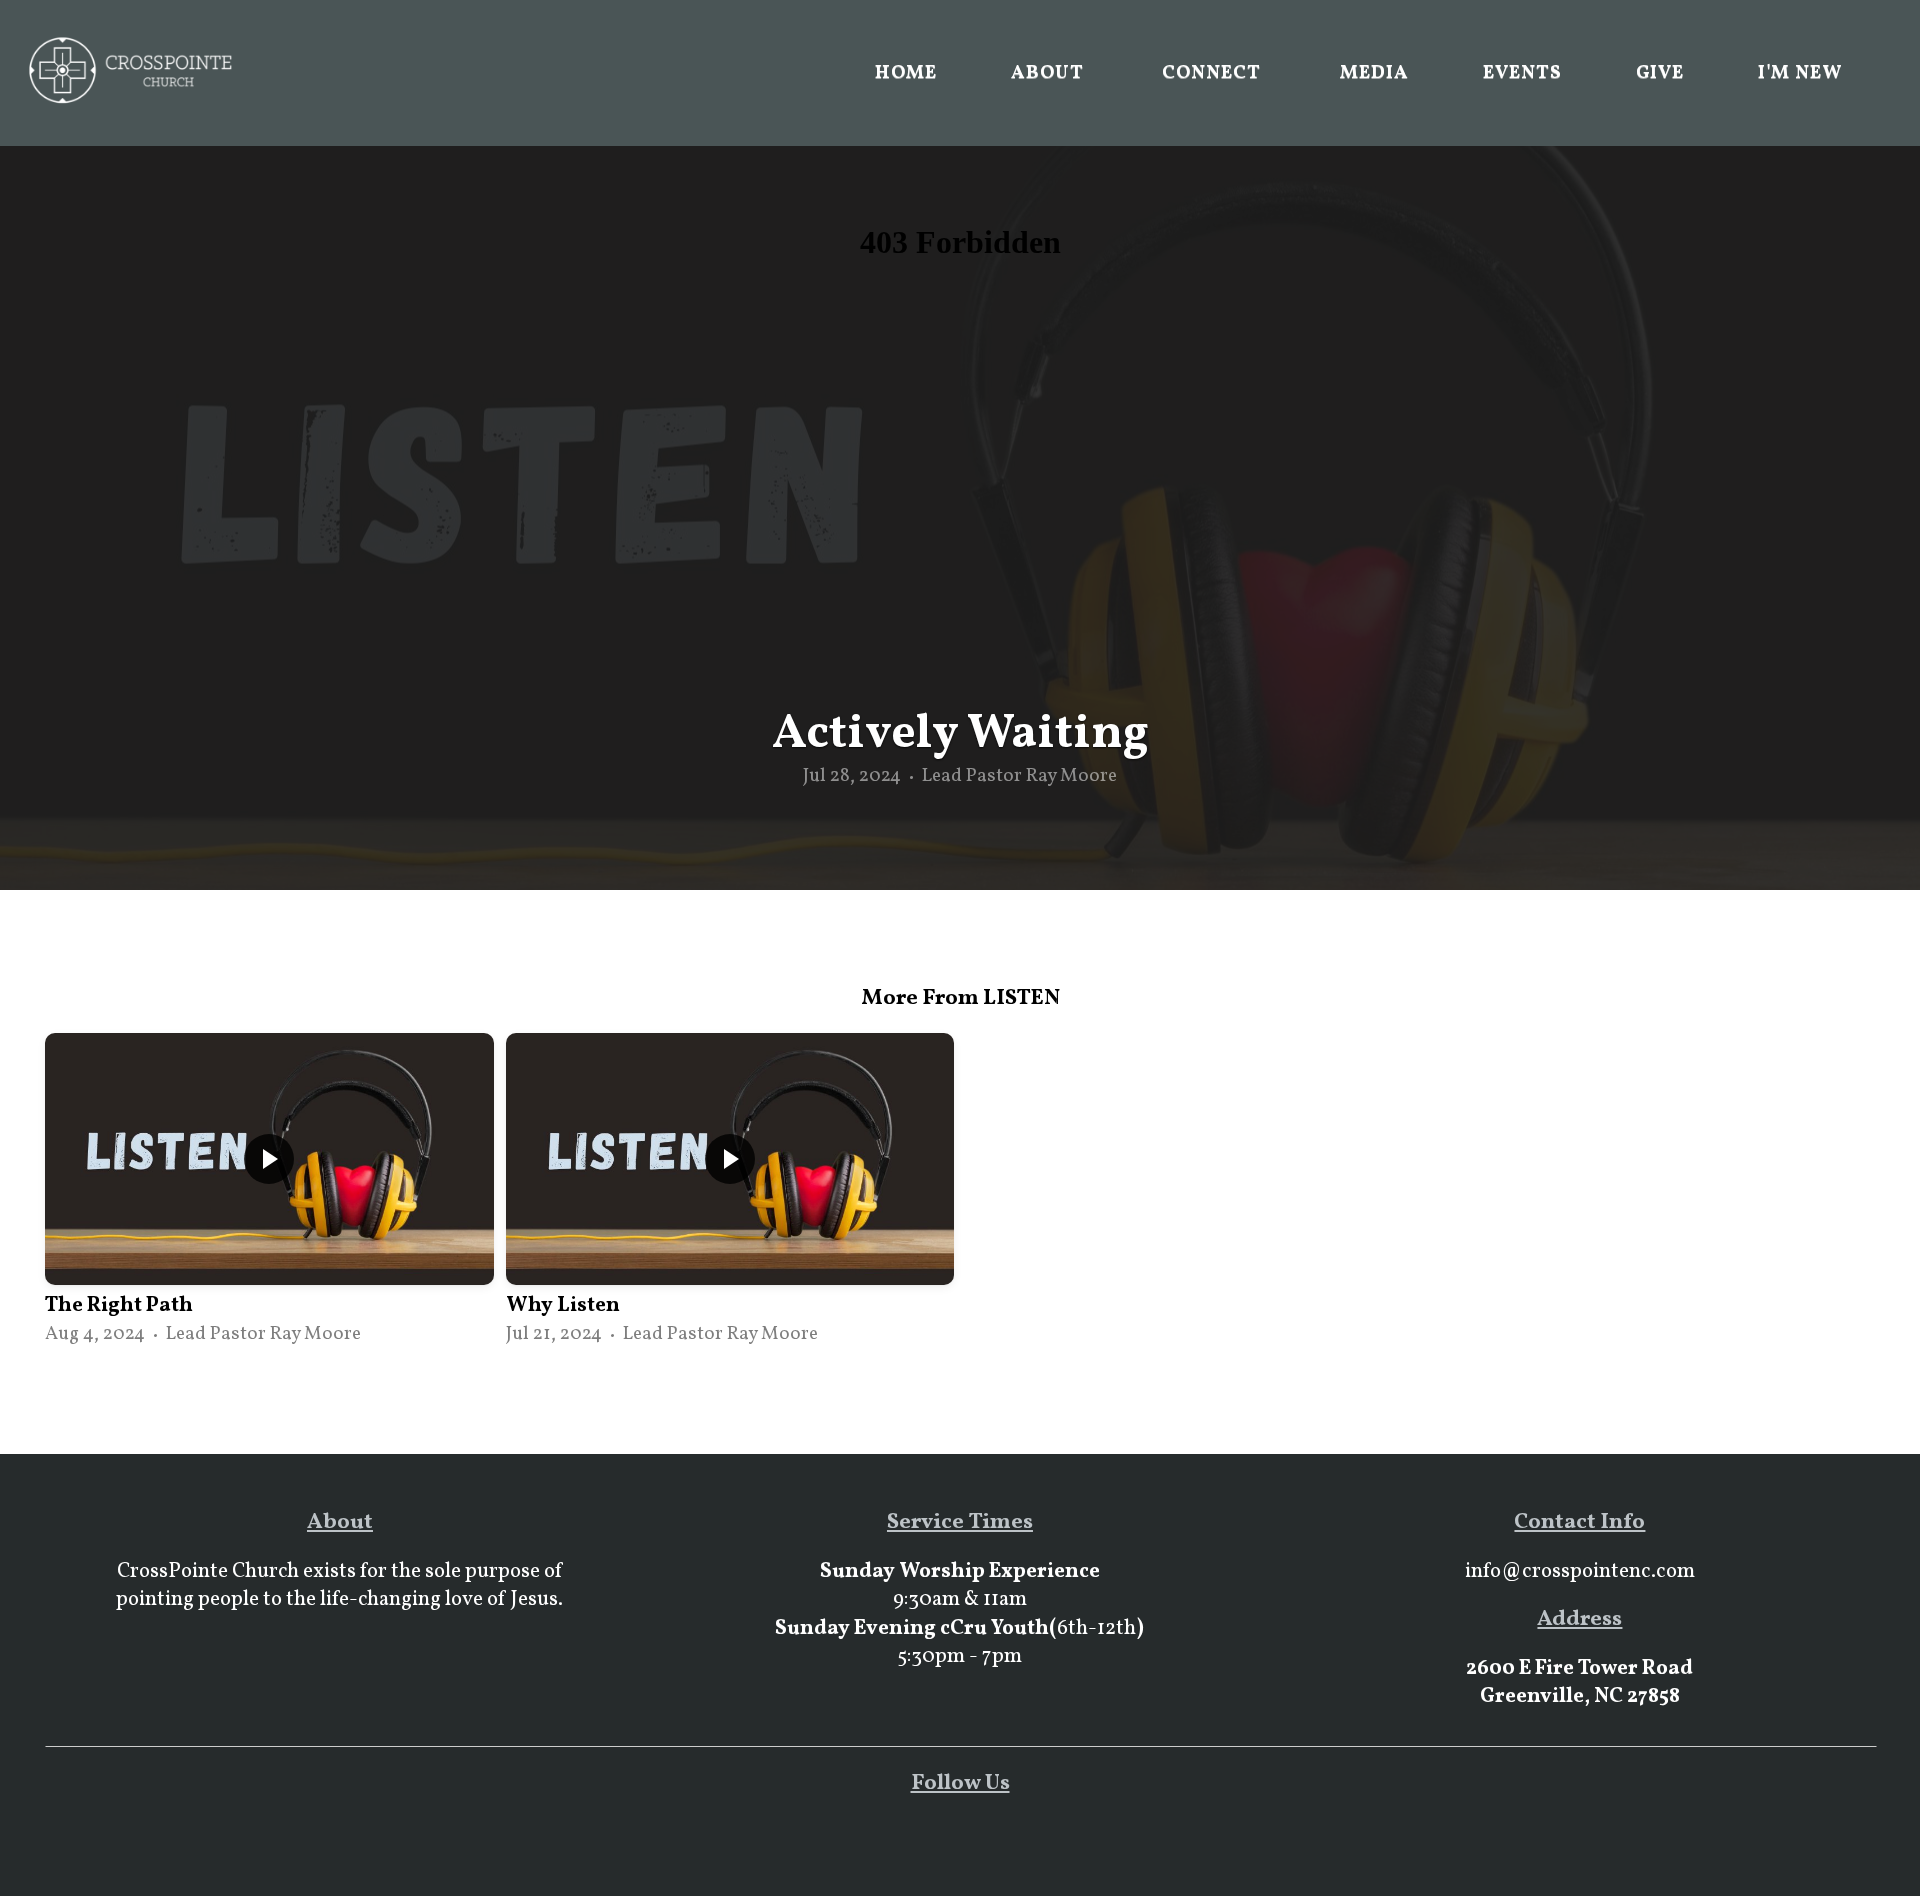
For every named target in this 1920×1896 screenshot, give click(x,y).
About (1050, 73)
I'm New (1800, 73)
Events (1522, 73)
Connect (1214, 73)
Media (1374, 73)
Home (906, 73)
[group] (269, 1191)
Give (1660, 73)
